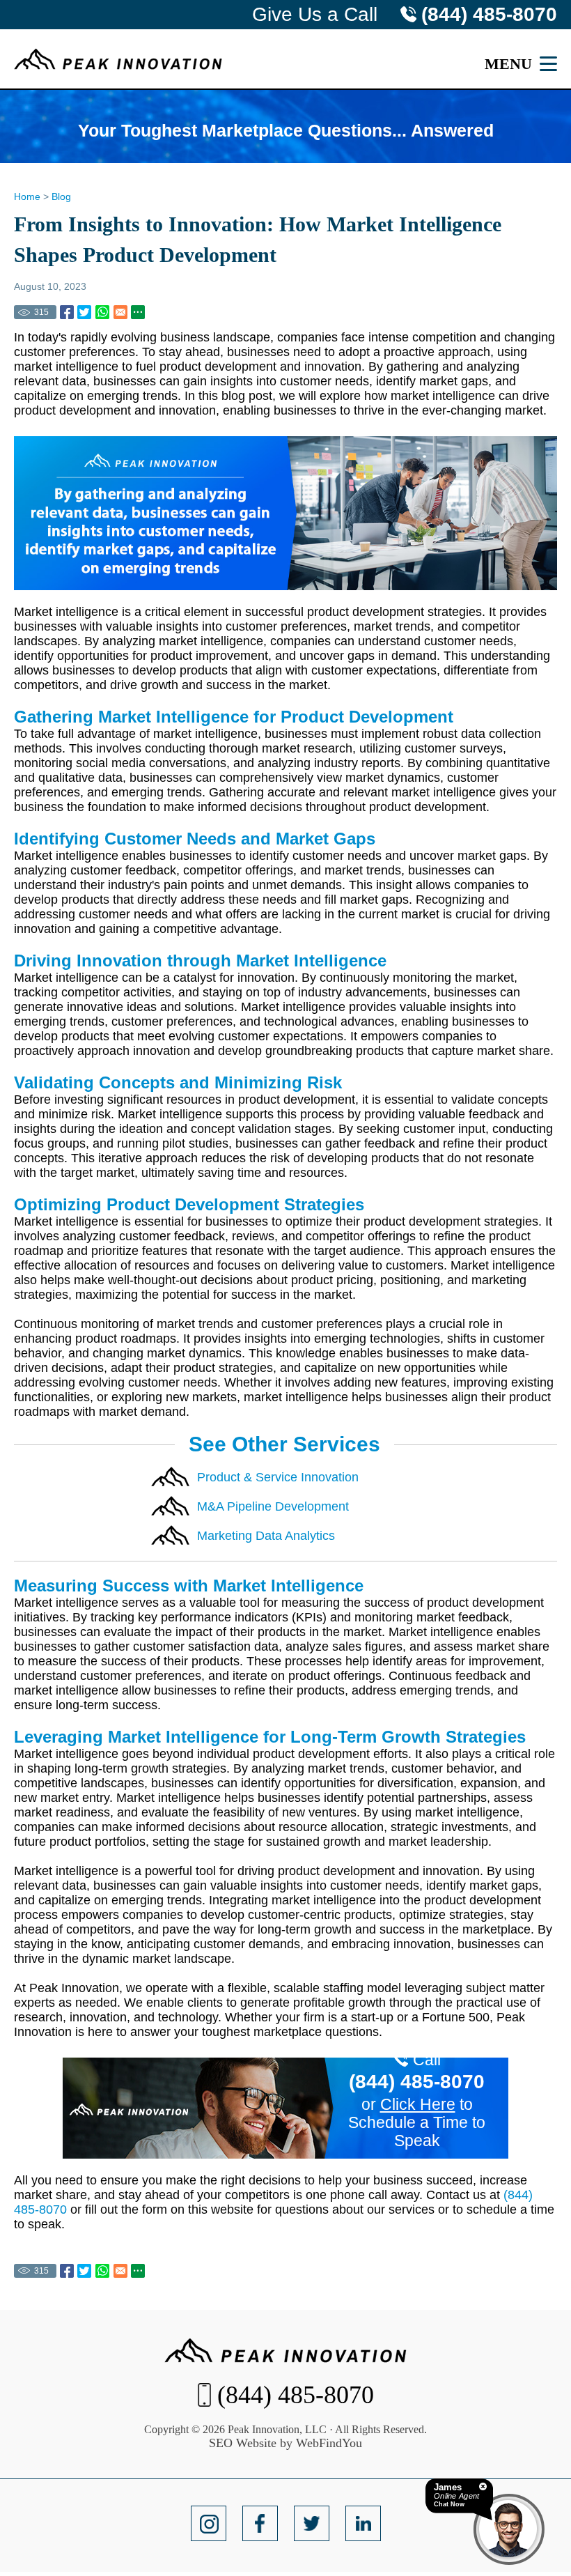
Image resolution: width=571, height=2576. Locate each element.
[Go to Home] (118, 59)
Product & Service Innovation (278, 1477)
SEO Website (243, 2443)
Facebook (260, 2524)
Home (27, 196)
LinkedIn (363, 2524)
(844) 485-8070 (489, 14)
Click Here (418, 2104)
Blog (61, 196)
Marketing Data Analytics (266, 1536)
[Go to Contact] (285, 2108)
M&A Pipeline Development (273, 1506)
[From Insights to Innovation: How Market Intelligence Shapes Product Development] (67, 312)
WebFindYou (329, 2443)
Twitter (311, 2524)
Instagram (208, 2524)
